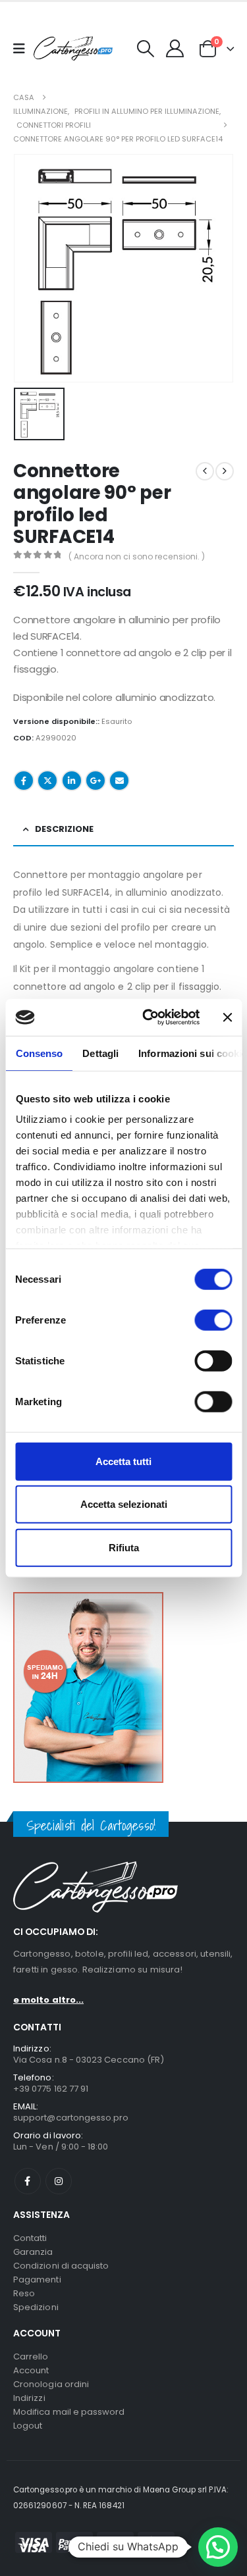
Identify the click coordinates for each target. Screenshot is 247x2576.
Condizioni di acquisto (61, 2266)
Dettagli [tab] (100, 1053)
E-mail (119, 781)
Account (31, 2370)
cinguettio (47, 781)
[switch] (213, 1320)
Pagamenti (37, 2280)
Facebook (24, 781)
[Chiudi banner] (227, 1018)
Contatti (30, 2238)
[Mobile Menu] (23, 49)
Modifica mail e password (69, 2412)
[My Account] (175, 48)
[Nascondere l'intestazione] (73, 48)
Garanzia (33, 2252)
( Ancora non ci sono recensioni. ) (137, 556)
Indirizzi (29, 2398)
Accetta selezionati (124, 1504)
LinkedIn (72, 781)
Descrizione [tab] (64, 829)
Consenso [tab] (39, 1053)
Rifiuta (124, 1547)
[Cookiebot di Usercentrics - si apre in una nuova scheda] (149, 1018)
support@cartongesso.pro (71, 2118)
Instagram (59, 2181)
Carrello (31, 2357)
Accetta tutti (123, 1461)
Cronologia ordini (51, 2384)
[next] (225, 471)
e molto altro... (48, 2000)
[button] (146, 49)
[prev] (205, 471)
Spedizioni (36, 2307)
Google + (96, 781)
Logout (28, 2426)
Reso (24, 2293)
